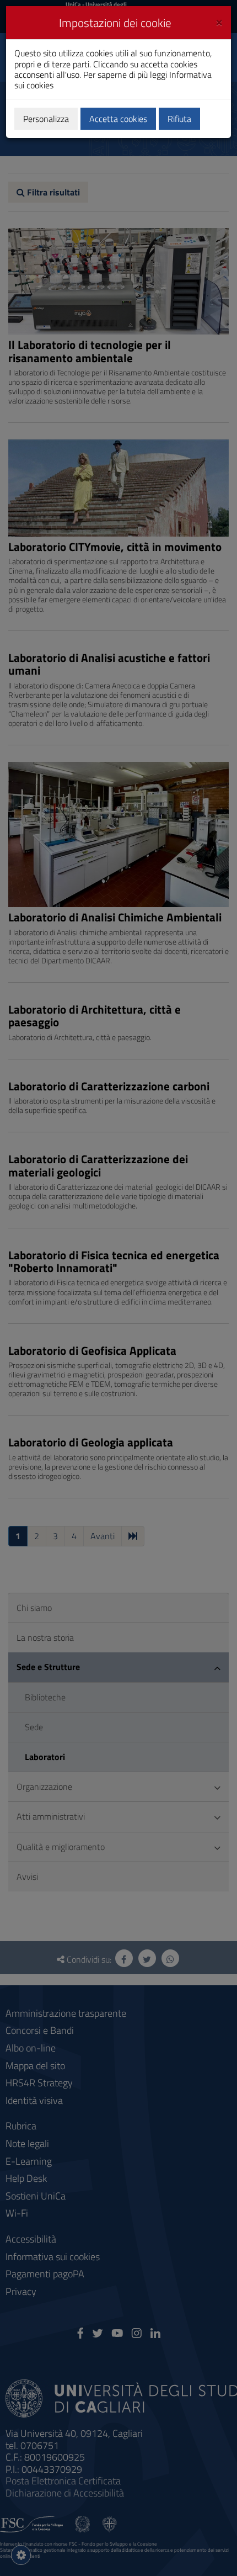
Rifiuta (179, 119)
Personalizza (46, 119)
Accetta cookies (118, 119)
